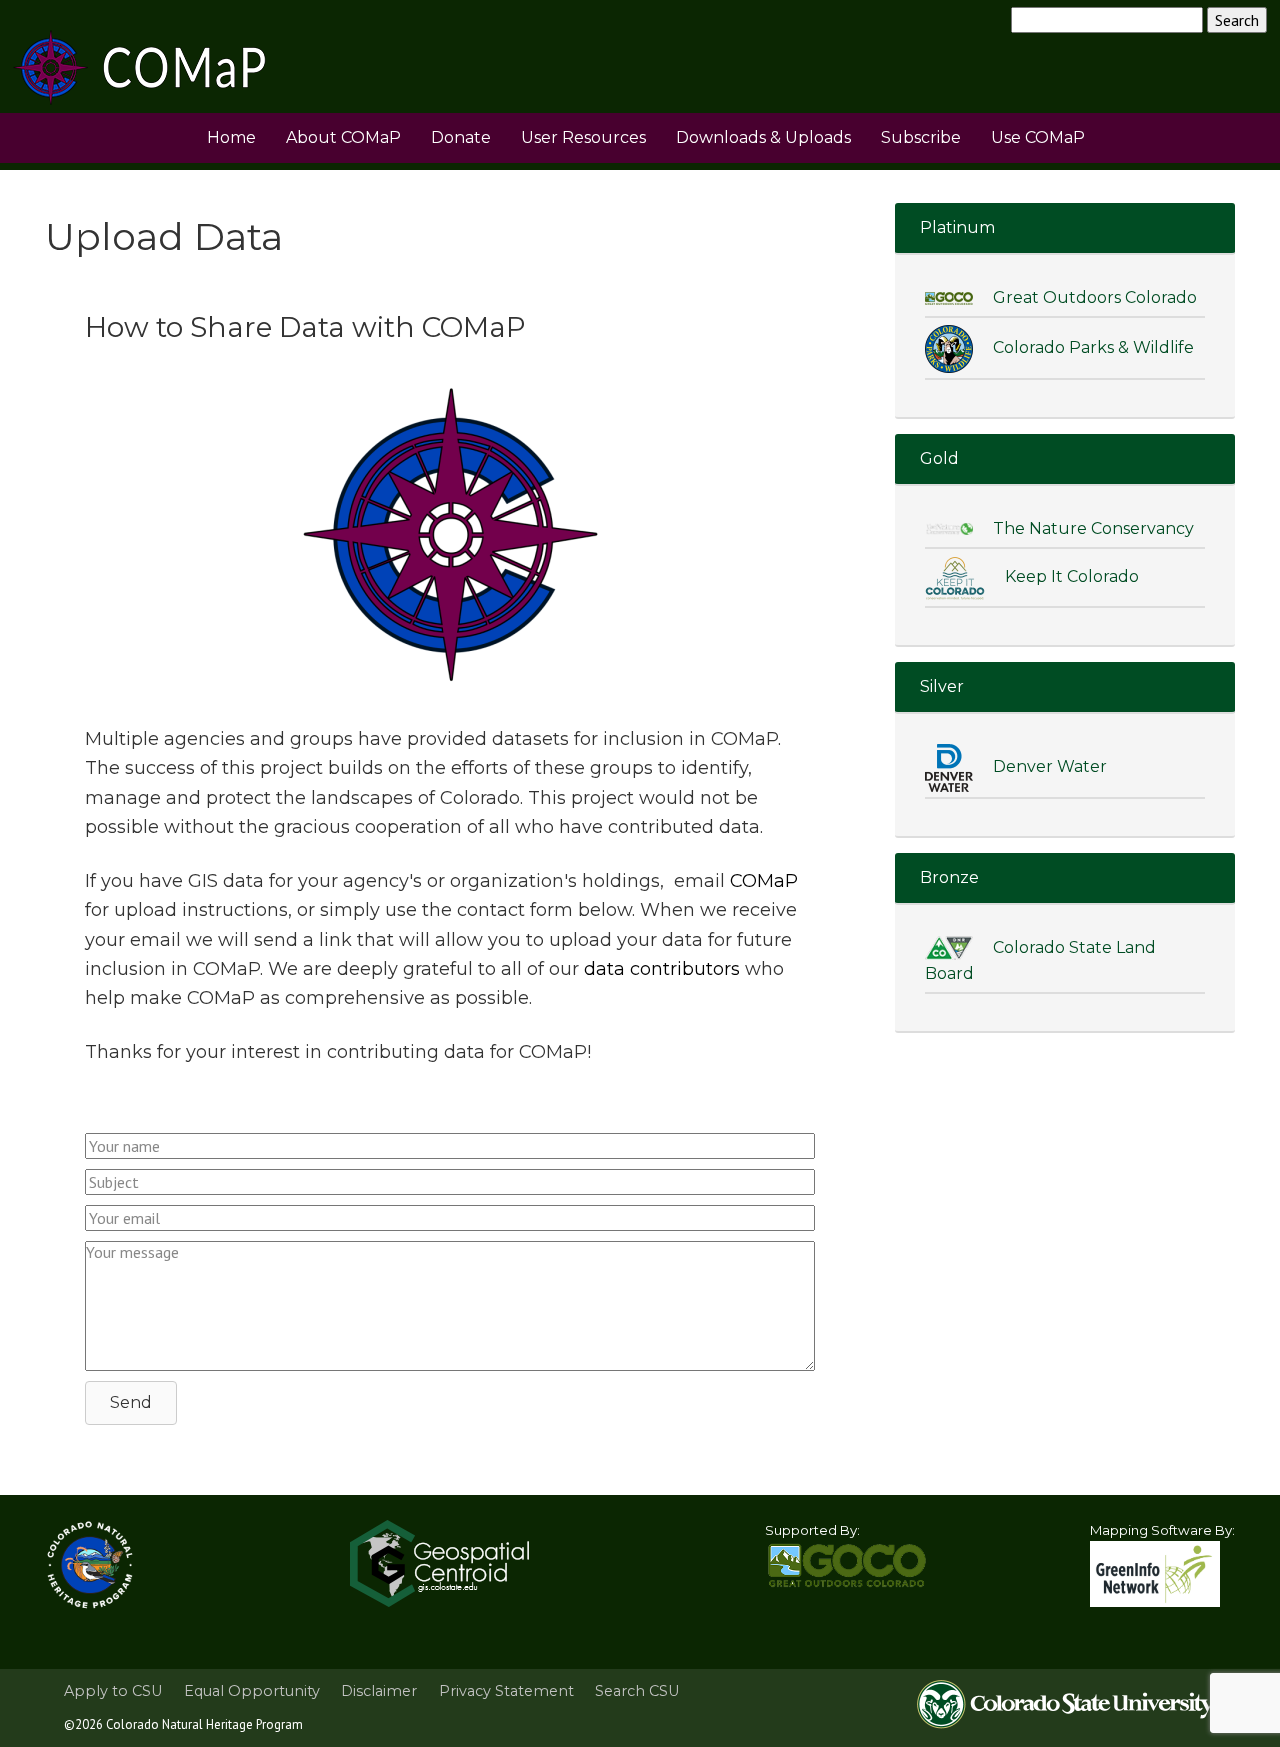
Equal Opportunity (252, 1691)
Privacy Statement (506, 1691)
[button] (131, 1403)
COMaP (764, 881)
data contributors (662, 969)
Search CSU (637, 1691)
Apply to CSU (113, 1691)
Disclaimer (379, 1691)
